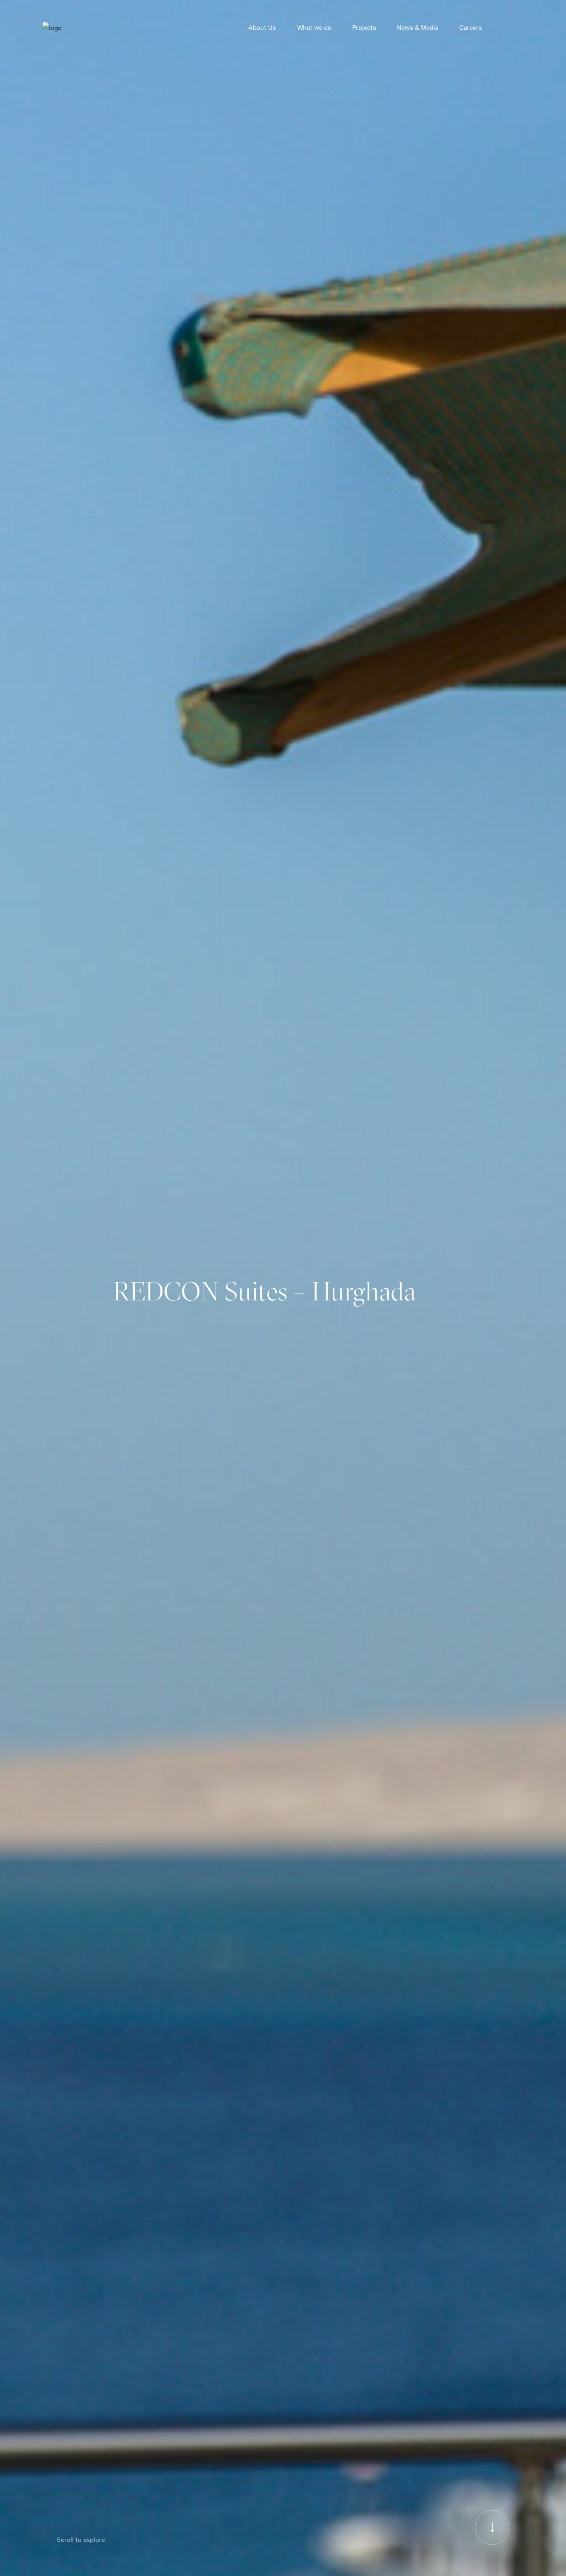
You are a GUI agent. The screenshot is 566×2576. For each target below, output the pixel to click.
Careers (470, 28)
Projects (364, 28)
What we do (314, 28)
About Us (262, 28)
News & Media (418, 28)
